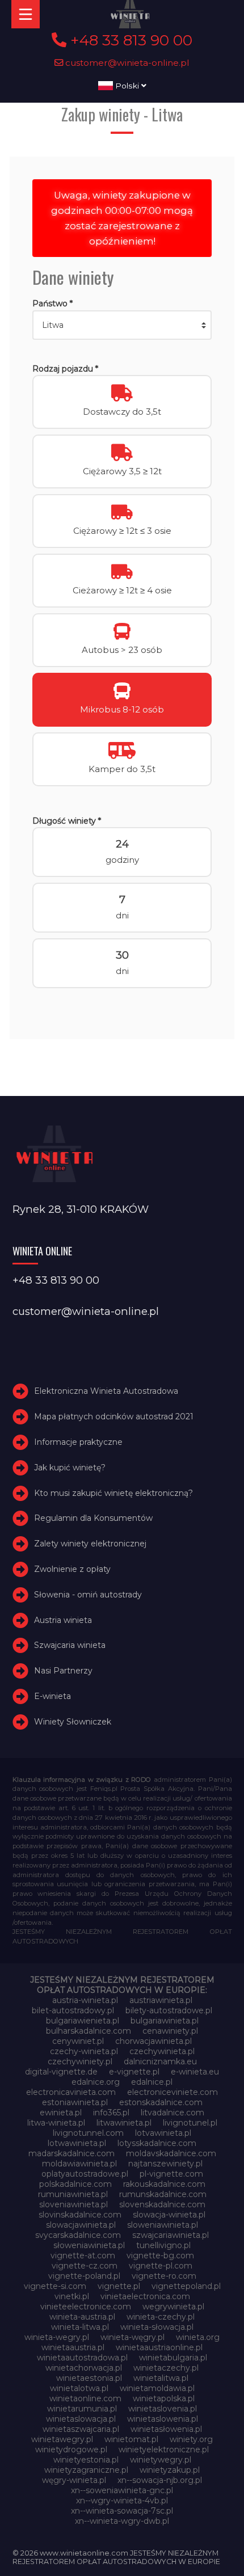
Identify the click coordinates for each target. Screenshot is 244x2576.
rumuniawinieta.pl (73, 2194)
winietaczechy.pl (166, 2368)
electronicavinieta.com (71, 2092)
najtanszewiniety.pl (165, 2164)
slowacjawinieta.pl (81, 2225)
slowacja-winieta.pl (169, 2215)
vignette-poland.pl (84, 2276)
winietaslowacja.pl (81, 2419)
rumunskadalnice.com (163, 2194)
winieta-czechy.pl (161, 2317)
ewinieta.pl (61, 2113)
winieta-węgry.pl (132, 2337)
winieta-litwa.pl (80, 2327)
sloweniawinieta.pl (163, 2225)
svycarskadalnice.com (78, 2235)
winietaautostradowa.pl (82, 2358)
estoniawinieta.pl (75, 2102)
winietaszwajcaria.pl (81, 2429)
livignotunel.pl (190, 2123)
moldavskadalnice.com (171, 2153)
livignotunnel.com (88, 2133)
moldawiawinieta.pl (79, 2164)
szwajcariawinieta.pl (171, 2235)
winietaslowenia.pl (163, 2419)
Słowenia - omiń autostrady (88, 1595)
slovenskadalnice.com (162, 2204)
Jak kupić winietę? (70, 1468)
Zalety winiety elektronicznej (90, 1544)
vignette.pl (119, 2286)
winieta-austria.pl (82, 2317)
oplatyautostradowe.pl (85, 2174)
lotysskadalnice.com (157, 2143)
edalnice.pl (152, 2082)
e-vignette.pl (134, 2072)
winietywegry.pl (161, 2460)
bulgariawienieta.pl (83, 2021)
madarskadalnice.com (71, 2153)
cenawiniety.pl (170, 2031)
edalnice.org (96, 2082)
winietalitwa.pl (161, 2378)
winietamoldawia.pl (157, 2388)
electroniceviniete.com (173, 2092)
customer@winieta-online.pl (126, 63)
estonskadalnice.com (161, 2102)
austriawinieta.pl (161, 2000)
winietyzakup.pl (170, 2470)
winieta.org (198, 2337)
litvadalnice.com (173, 2113)
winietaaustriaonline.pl (159, 2347)
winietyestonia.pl (86, 2460)
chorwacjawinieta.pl (153, 2041)
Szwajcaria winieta (70, 1645)
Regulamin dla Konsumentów (93, 1518)
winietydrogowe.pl (71, 2449)
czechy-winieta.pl (84, 2051)
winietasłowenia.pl (166, 2429)
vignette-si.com (55, 2286)
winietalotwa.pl (79, 2388)
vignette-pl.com (161, 2266)
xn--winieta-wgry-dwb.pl (122, 2521)
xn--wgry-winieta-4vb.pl (122, 2501)
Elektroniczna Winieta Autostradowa (106, 1392)
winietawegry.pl (62, 2439)
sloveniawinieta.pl (73, 2204)
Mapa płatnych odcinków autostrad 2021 (114, 1416)
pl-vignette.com (171, 2174)
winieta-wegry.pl (57, 2337)
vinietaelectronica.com (145, 2296)
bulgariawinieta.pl (165, 2021)
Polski (127, 86)
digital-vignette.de (61, 2072)
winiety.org (191, 2439)
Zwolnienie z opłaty (72, 1569)
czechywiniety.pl (80, 2061)
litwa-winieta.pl (56, 2123)
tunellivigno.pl (163, 2245)
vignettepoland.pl (186, 2286)
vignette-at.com (83, 2255)
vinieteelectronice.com (86, 2307)
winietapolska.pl (164, 2398)
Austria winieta (63, 1620)
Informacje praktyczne (78, 1442)
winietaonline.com (85, 2398)
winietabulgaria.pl (173, 2358)
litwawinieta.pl (124, 2123)
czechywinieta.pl (162, 2051)
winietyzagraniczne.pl (86, 2470)
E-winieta (52, 1696)
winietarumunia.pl (82, 2409)
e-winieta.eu (195, 2072)
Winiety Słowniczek (73, 1722)
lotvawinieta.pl (163, 2133)
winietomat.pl (131, 2439)
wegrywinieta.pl (173, 2307)
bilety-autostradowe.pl (169, 2010)
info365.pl (111, 2113)
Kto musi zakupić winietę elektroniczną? (113, 1493)
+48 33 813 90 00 (129, 40)
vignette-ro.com (164, 2276)
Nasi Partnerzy (63, 1671)
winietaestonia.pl (89, 2378)
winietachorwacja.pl (84, 2368)
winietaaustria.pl (73, 2347)
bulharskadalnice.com (89, 2031)
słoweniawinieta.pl (89, 2245)
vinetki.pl (72, 2296)
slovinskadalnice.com (80, 2215)
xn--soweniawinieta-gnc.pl (122, 2490)
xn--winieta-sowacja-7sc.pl (122, 2511)
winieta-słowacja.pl (157, 2327)
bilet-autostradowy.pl (73, 2010)
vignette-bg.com (160, 2255)
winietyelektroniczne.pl (164, 2449)
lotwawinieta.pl (77, 2143)
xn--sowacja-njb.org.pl (160, 2480)
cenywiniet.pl (78, 2041)
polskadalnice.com (75, 2184)
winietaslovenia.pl (163, 2409)
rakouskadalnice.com (164, 2184)
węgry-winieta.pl (74, 2480)
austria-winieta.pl (85, 2000)
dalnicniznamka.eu (160, 2061)
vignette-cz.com (85, 2266)
